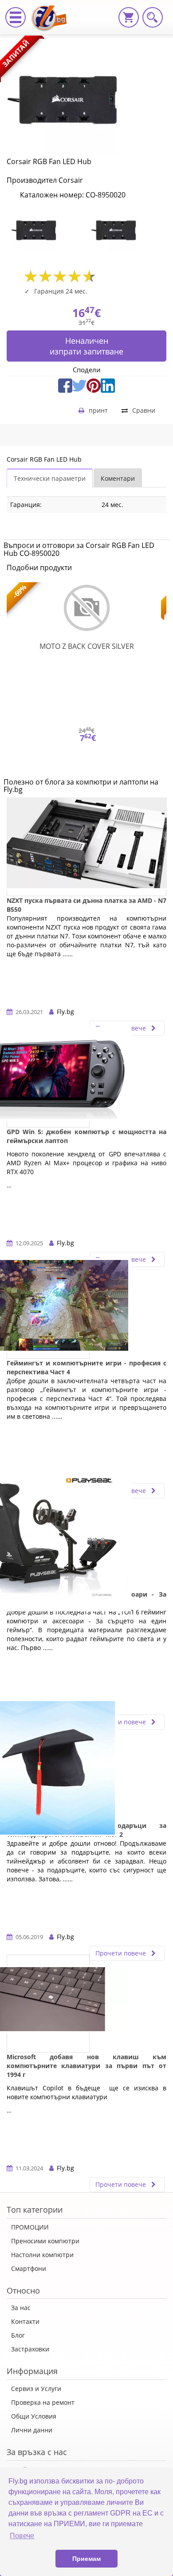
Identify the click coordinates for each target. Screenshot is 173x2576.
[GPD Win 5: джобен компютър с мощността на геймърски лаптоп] (48, 1079)
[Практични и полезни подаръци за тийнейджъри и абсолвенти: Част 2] (48, 1772)
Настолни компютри (42, 2255)
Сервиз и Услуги (36, 2389)
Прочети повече (122, 1722)
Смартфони (29, 2268)
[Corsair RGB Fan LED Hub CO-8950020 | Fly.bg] (52, 11)
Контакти (25, 2321)
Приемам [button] (86, 2559)
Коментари (118, 478)
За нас (21, 2308)
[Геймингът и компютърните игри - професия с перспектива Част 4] (48, 1310)
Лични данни (32, 2430)
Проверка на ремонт (43, 2402)
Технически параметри (50, 478)
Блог (18, 2335)
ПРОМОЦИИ (30, 2227)
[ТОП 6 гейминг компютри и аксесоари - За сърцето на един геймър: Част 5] (48, 1541)
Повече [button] (22, 2536)
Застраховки (30, 2349)
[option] (47, 230)
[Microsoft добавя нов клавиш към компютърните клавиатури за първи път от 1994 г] (48, 2004)
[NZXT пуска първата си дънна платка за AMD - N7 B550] (86, 847)
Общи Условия (34, 2416)
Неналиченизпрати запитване (86, 346)
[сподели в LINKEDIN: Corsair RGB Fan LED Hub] (108, 384)
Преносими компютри (45, 2241)
